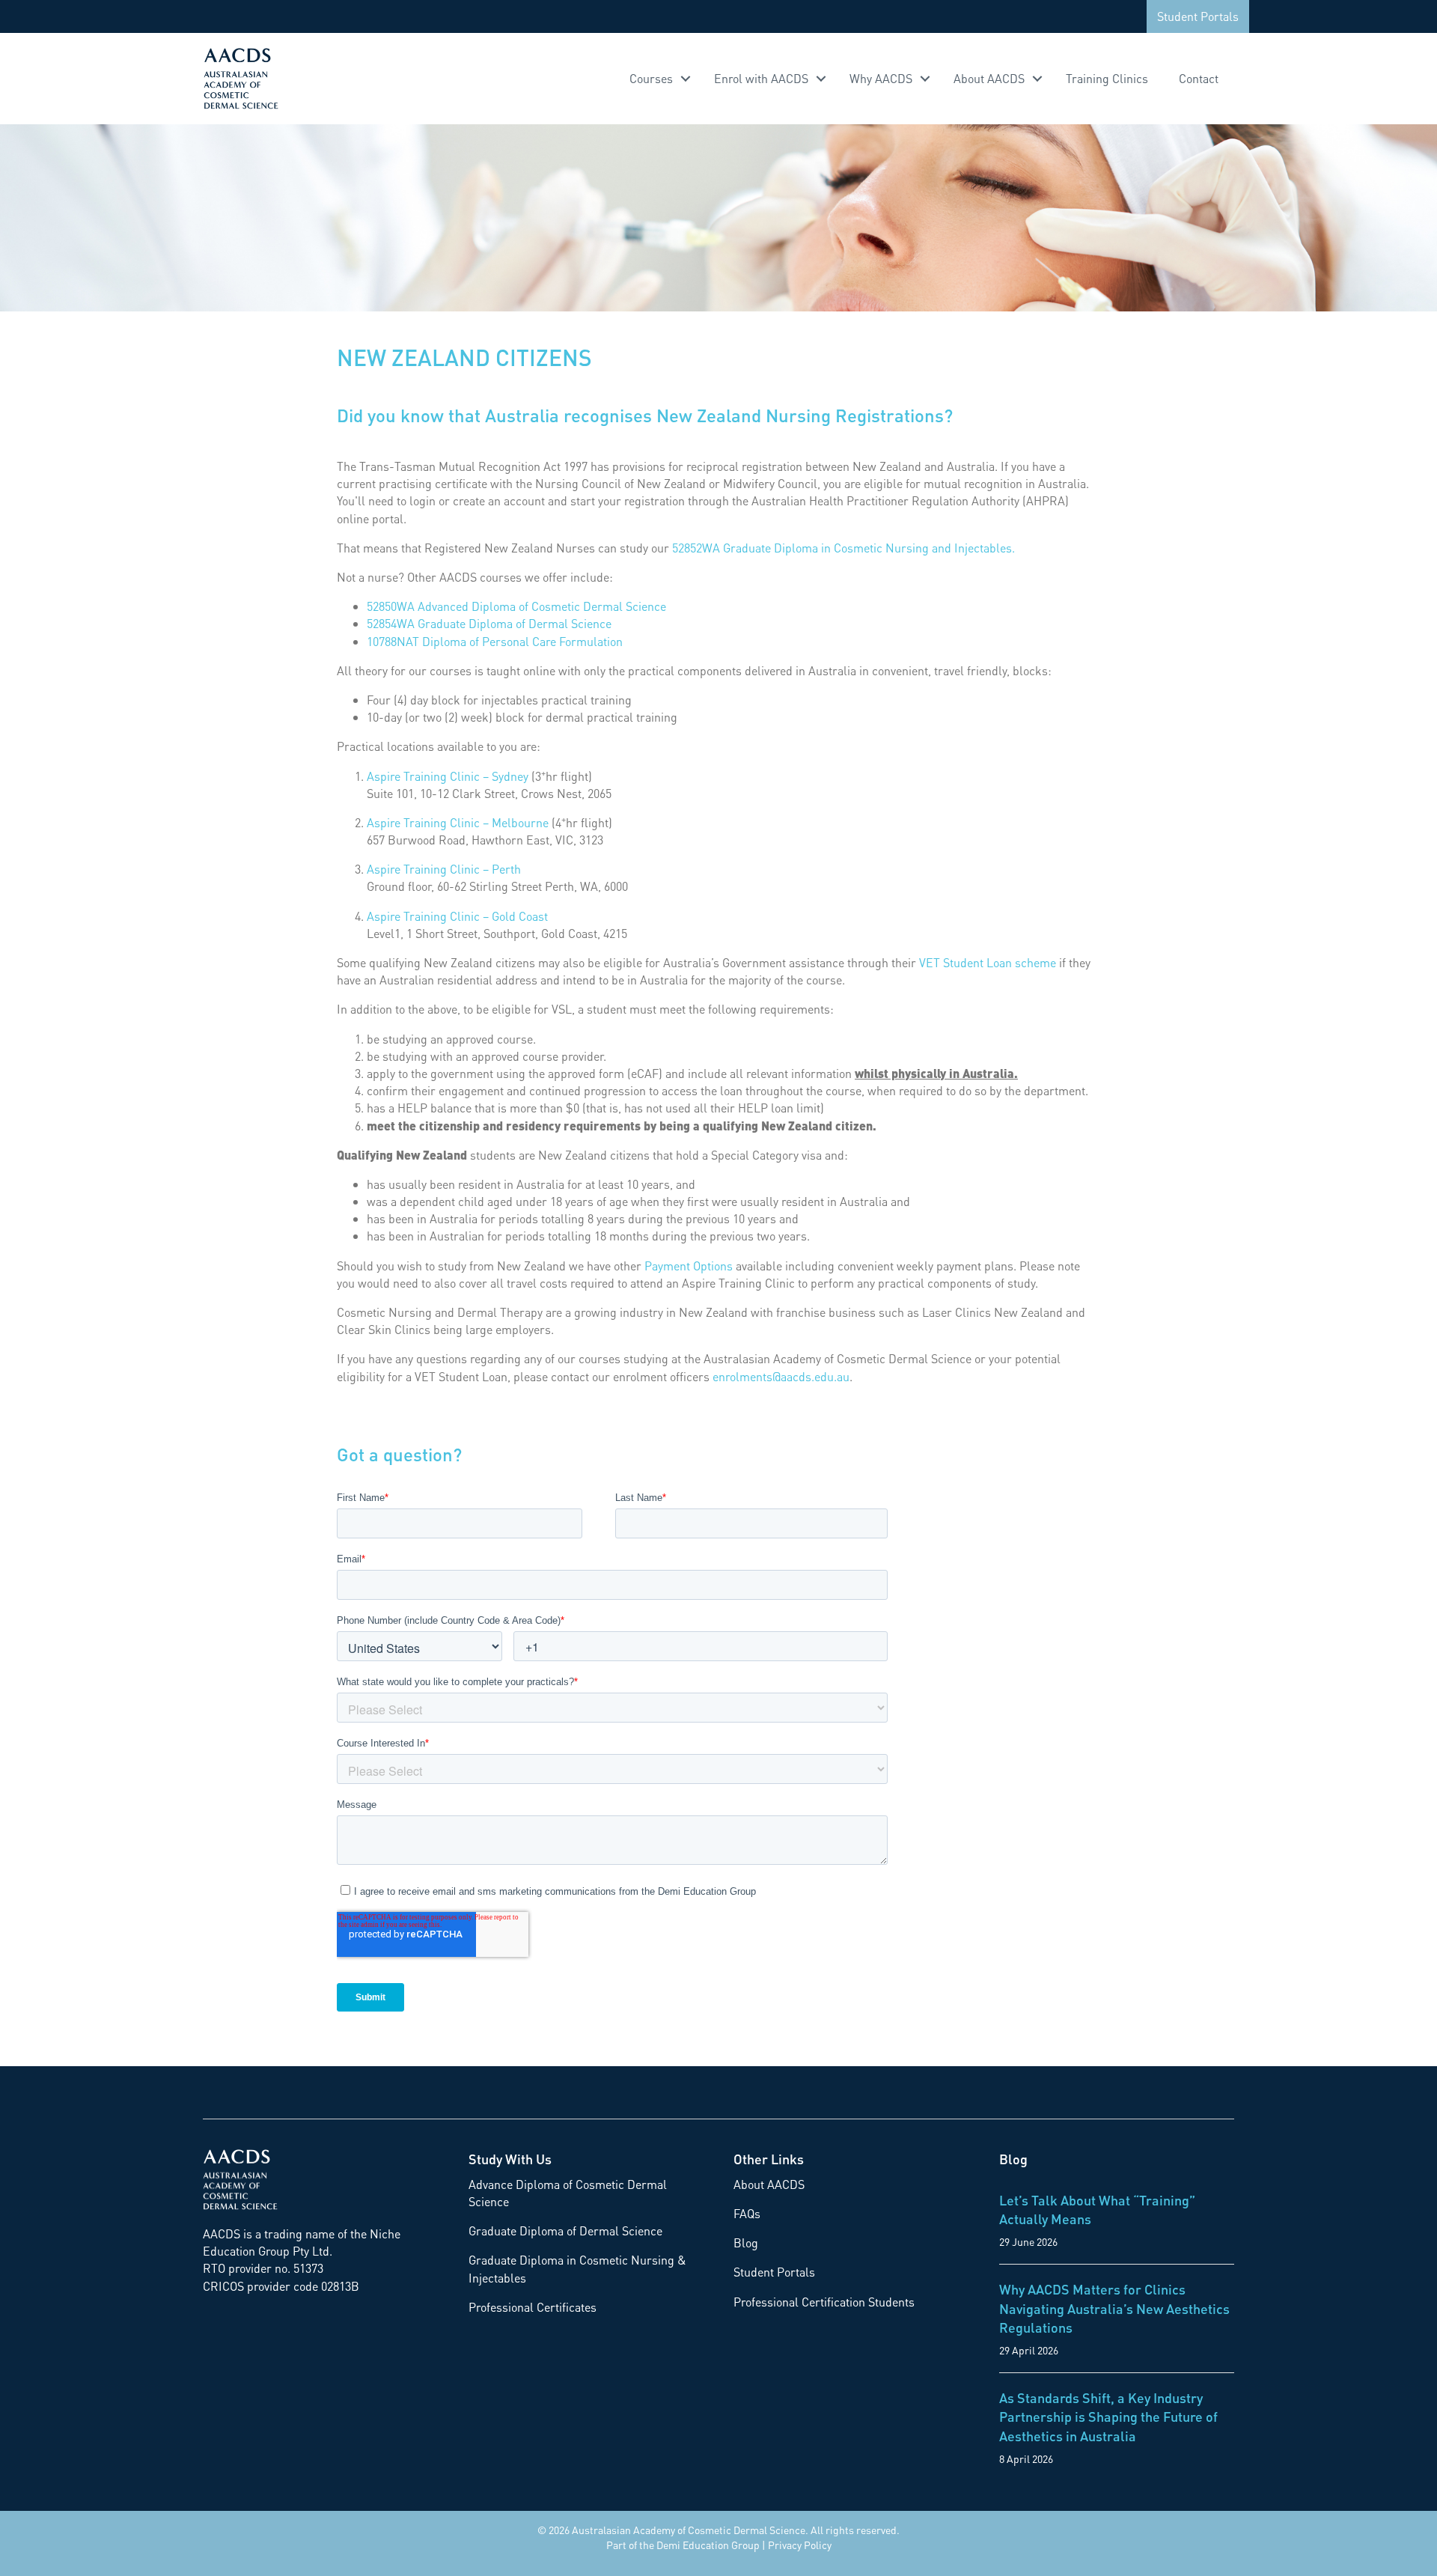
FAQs (747, 2213)
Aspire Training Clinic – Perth (444, 869)
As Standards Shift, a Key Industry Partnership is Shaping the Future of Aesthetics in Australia (1108, 2416)
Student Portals (1198, 16)
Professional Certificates (533, 2307)
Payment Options (689, 1266)
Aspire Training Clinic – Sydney (448, 776)
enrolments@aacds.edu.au (781, 1376)
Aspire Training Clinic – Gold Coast (457, 916)
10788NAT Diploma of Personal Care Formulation (495, 641)
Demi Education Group (708, 2545)
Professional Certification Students (824, 2302)
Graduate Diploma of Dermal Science (565, 2231)
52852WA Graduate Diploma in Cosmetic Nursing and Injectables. (843, 548)
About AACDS (989, 78)
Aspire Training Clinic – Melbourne (458, 822)
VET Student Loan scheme (988, 962)
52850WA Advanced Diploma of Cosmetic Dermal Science (516, 606)
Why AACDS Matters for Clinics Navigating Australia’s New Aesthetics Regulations (1114, 2308)
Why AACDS (881, 78)
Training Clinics (1107, 78)
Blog (746, 2242)
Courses (651, 78)
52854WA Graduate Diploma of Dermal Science (489, 623)
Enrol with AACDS (761, 78)
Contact (1199, 78)
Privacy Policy (800, 2545)
